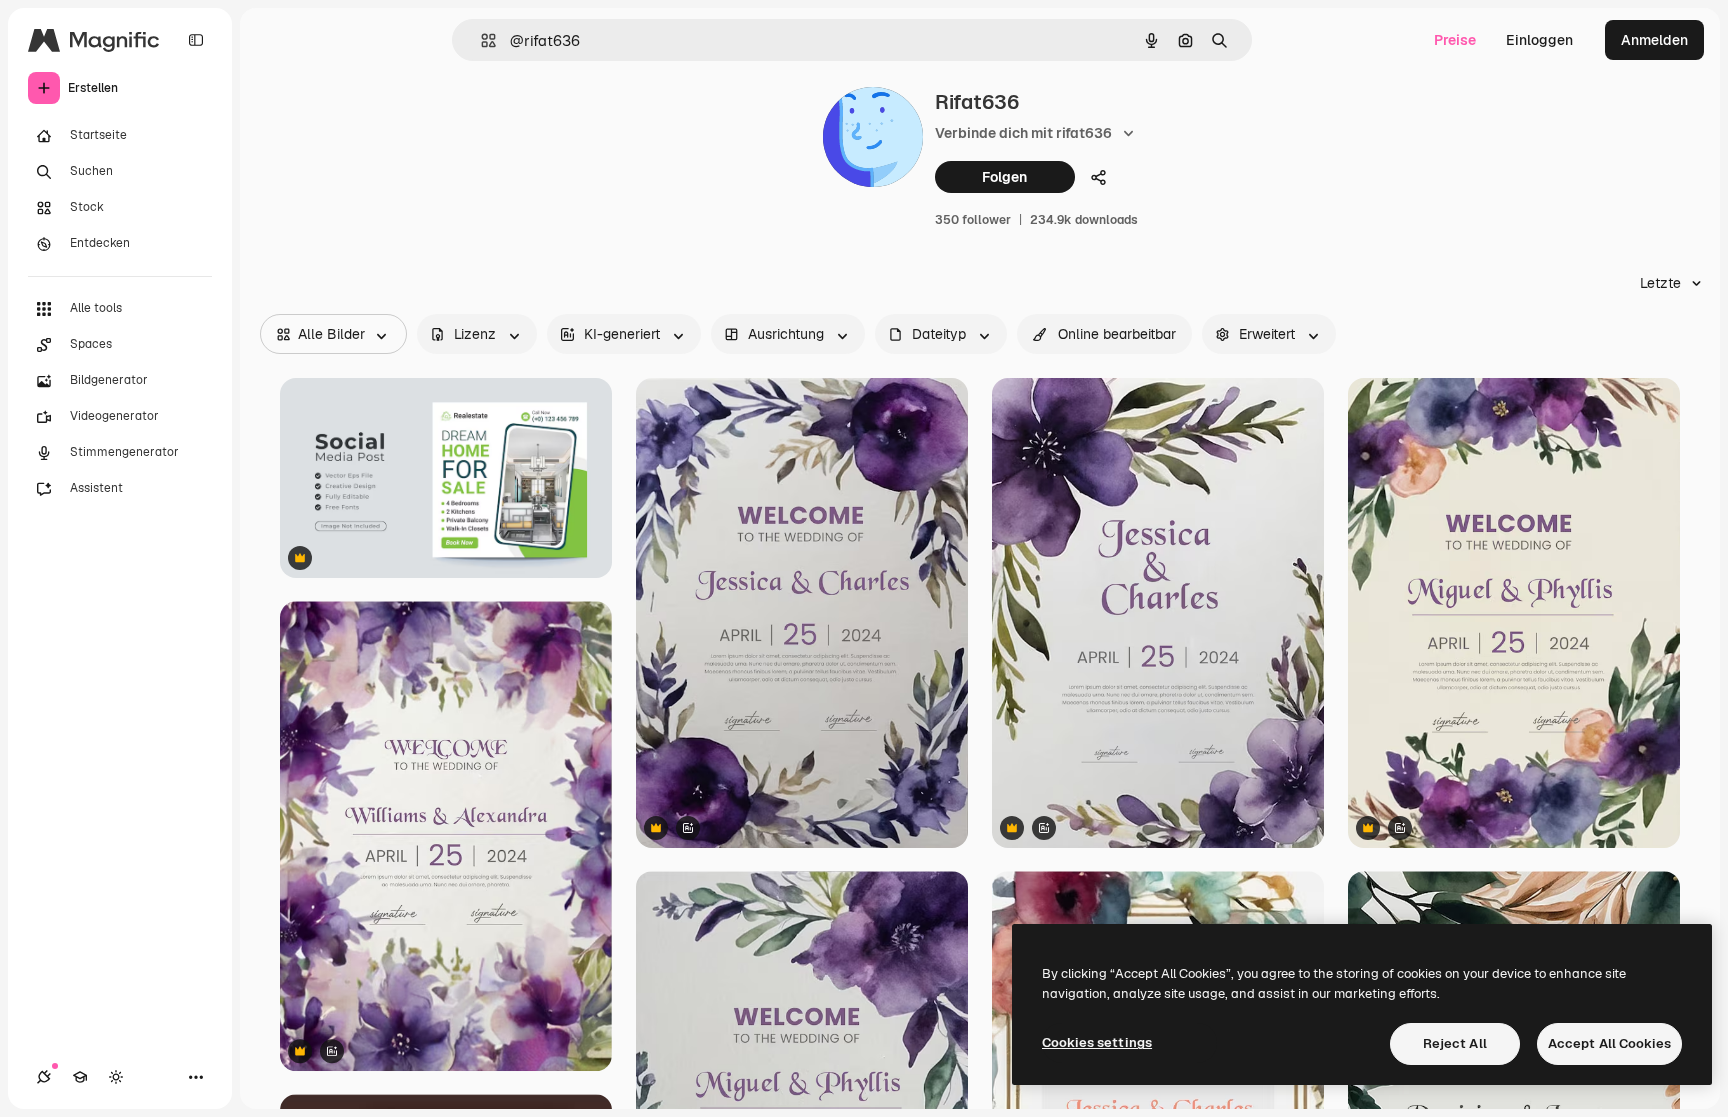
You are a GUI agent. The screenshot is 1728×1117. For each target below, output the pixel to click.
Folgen (1004, 177)
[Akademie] (80, 1077)
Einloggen (1539, 40)
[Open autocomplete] (480, 40)
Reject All (1455, 1043)
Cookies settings (1097, 1042)
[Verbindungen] (44, 1077)
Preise (1455, 40)
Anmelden (1654, 40)
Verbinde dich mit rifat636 (1023, 133)
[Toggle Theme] (116, 1077)
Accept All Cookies (1609, 1043)
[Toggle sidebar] (196, 40)
